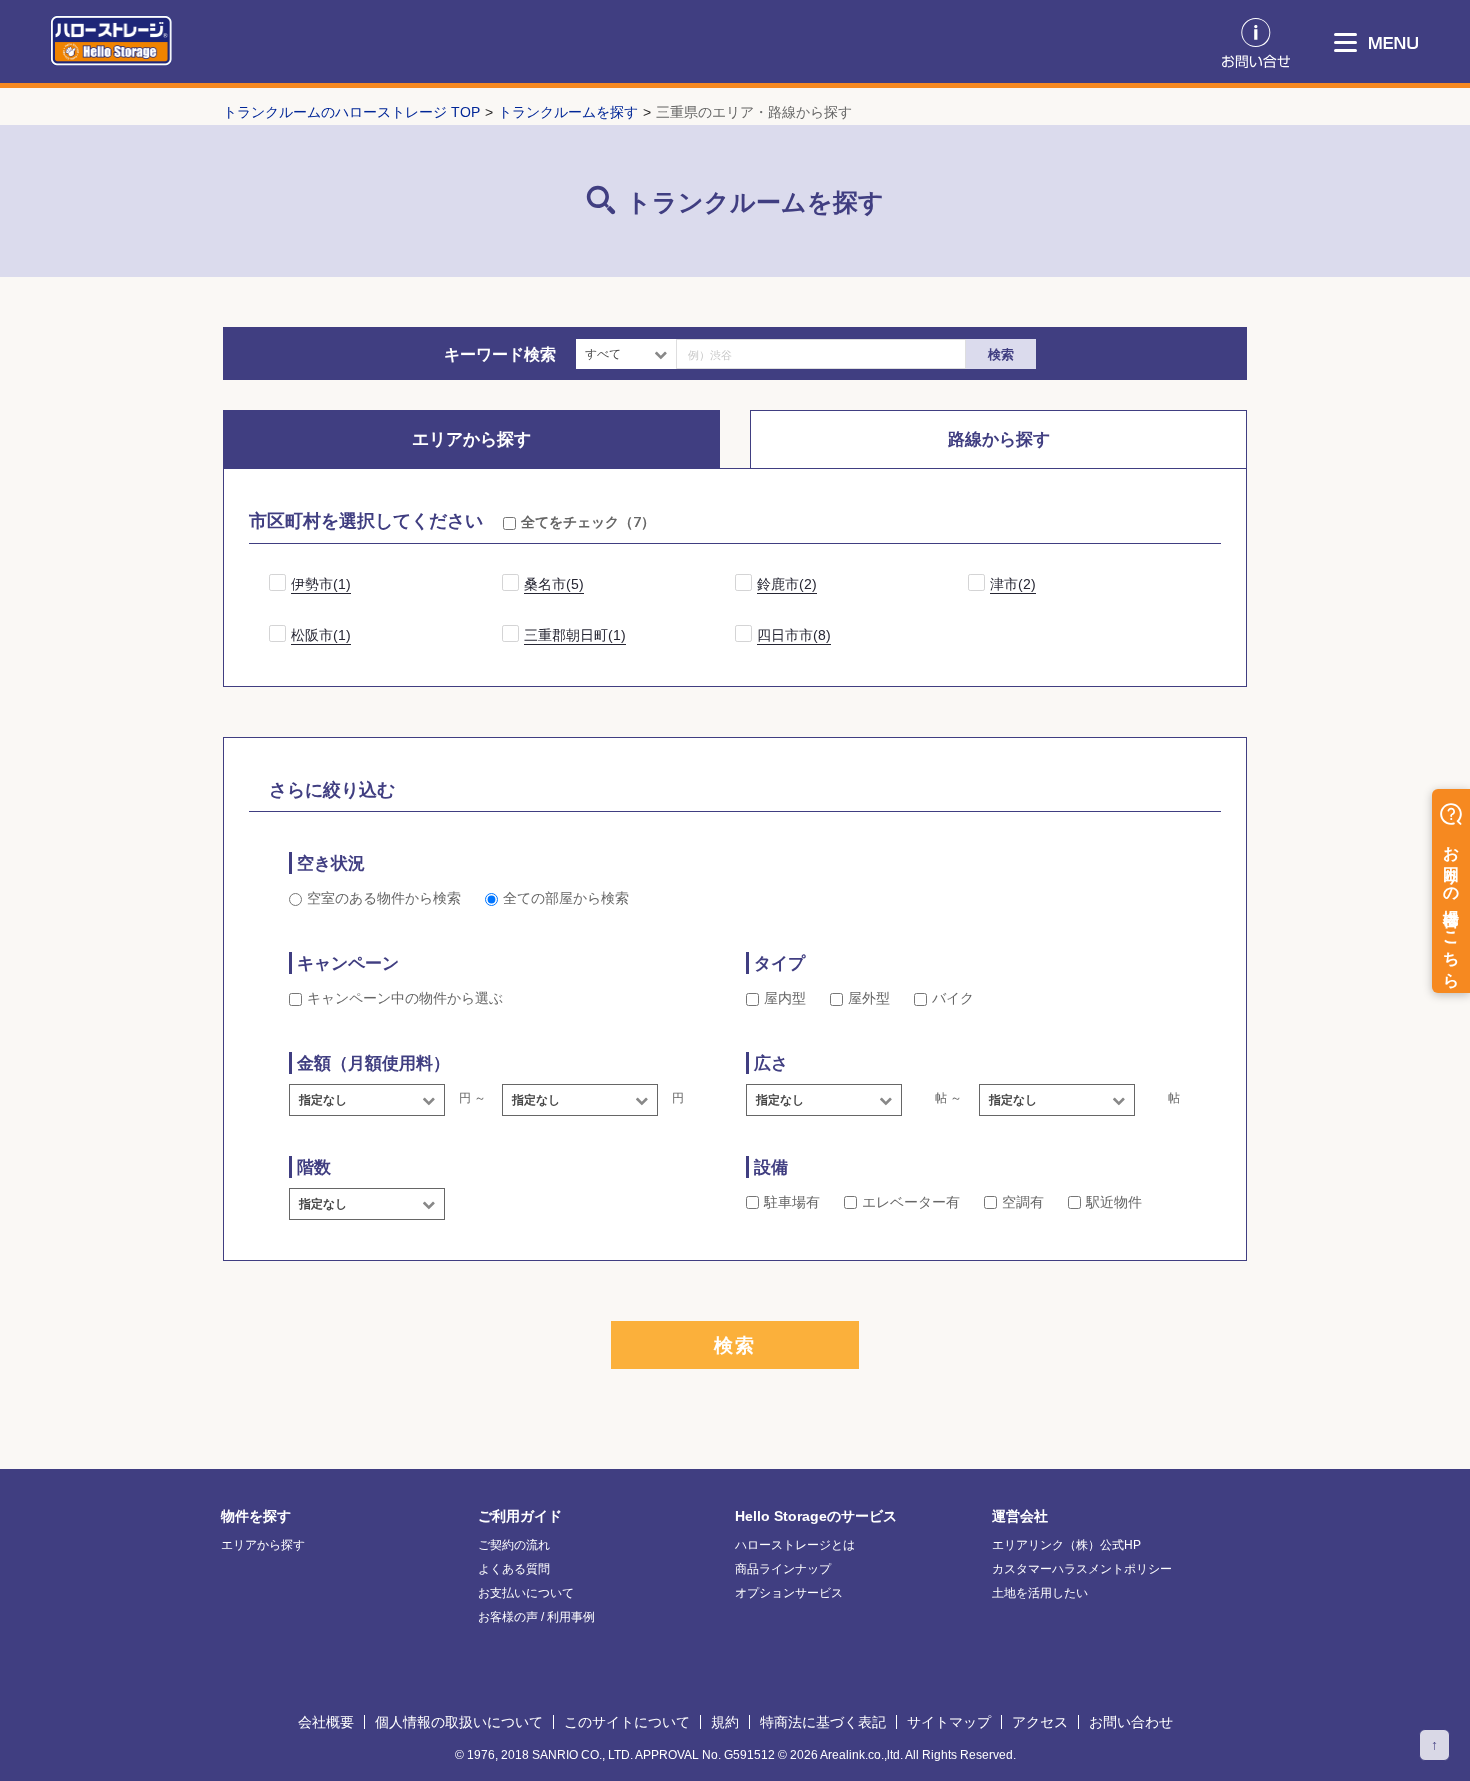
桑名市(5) (554, 584)
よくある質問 (514, 1569)
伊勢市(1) (321, 584)
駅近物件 (1114, 1202)
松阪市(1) (321, 635)
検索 (1001, 354)
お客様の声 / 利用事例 (536, 1617)
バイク (953, 998)
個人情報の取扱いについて (459, 1722)
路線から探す (999, 439)
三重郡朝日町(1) (575, 635)
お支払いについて (526, 1593)
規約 (725, 1722)
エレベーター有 (911, 1202)
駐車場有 (792, 1202)
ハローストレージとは (795, 1545)
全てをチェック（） (588, 521)
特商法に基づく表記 (823, 1722)
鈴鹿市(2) (787, 584)
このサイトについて (627, 1722)
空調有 (1023, 1202)
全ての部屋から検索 (566, 898)
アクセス (1040, 1722)
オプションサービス (789, 1593)
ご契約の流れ (514, 1545)
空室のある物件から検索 (384, 898)
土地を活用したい (1040, 1593)
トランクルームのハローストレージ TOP (351, 112)
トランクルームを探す (568, 112)
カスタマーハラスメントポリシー (1082, 1569)
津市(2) (1013, 584)
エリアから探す (471, 439)
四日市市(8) (794, 635)
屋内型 (785, 998)
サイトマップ (949, 1722)
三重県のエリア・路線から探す (754, 112)
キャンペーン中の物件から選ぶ (405, 998)
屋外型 (869, 998)
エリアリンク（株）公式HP (1066, 1545)
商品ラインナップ (783, 1569)
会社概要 (326, 1722)
